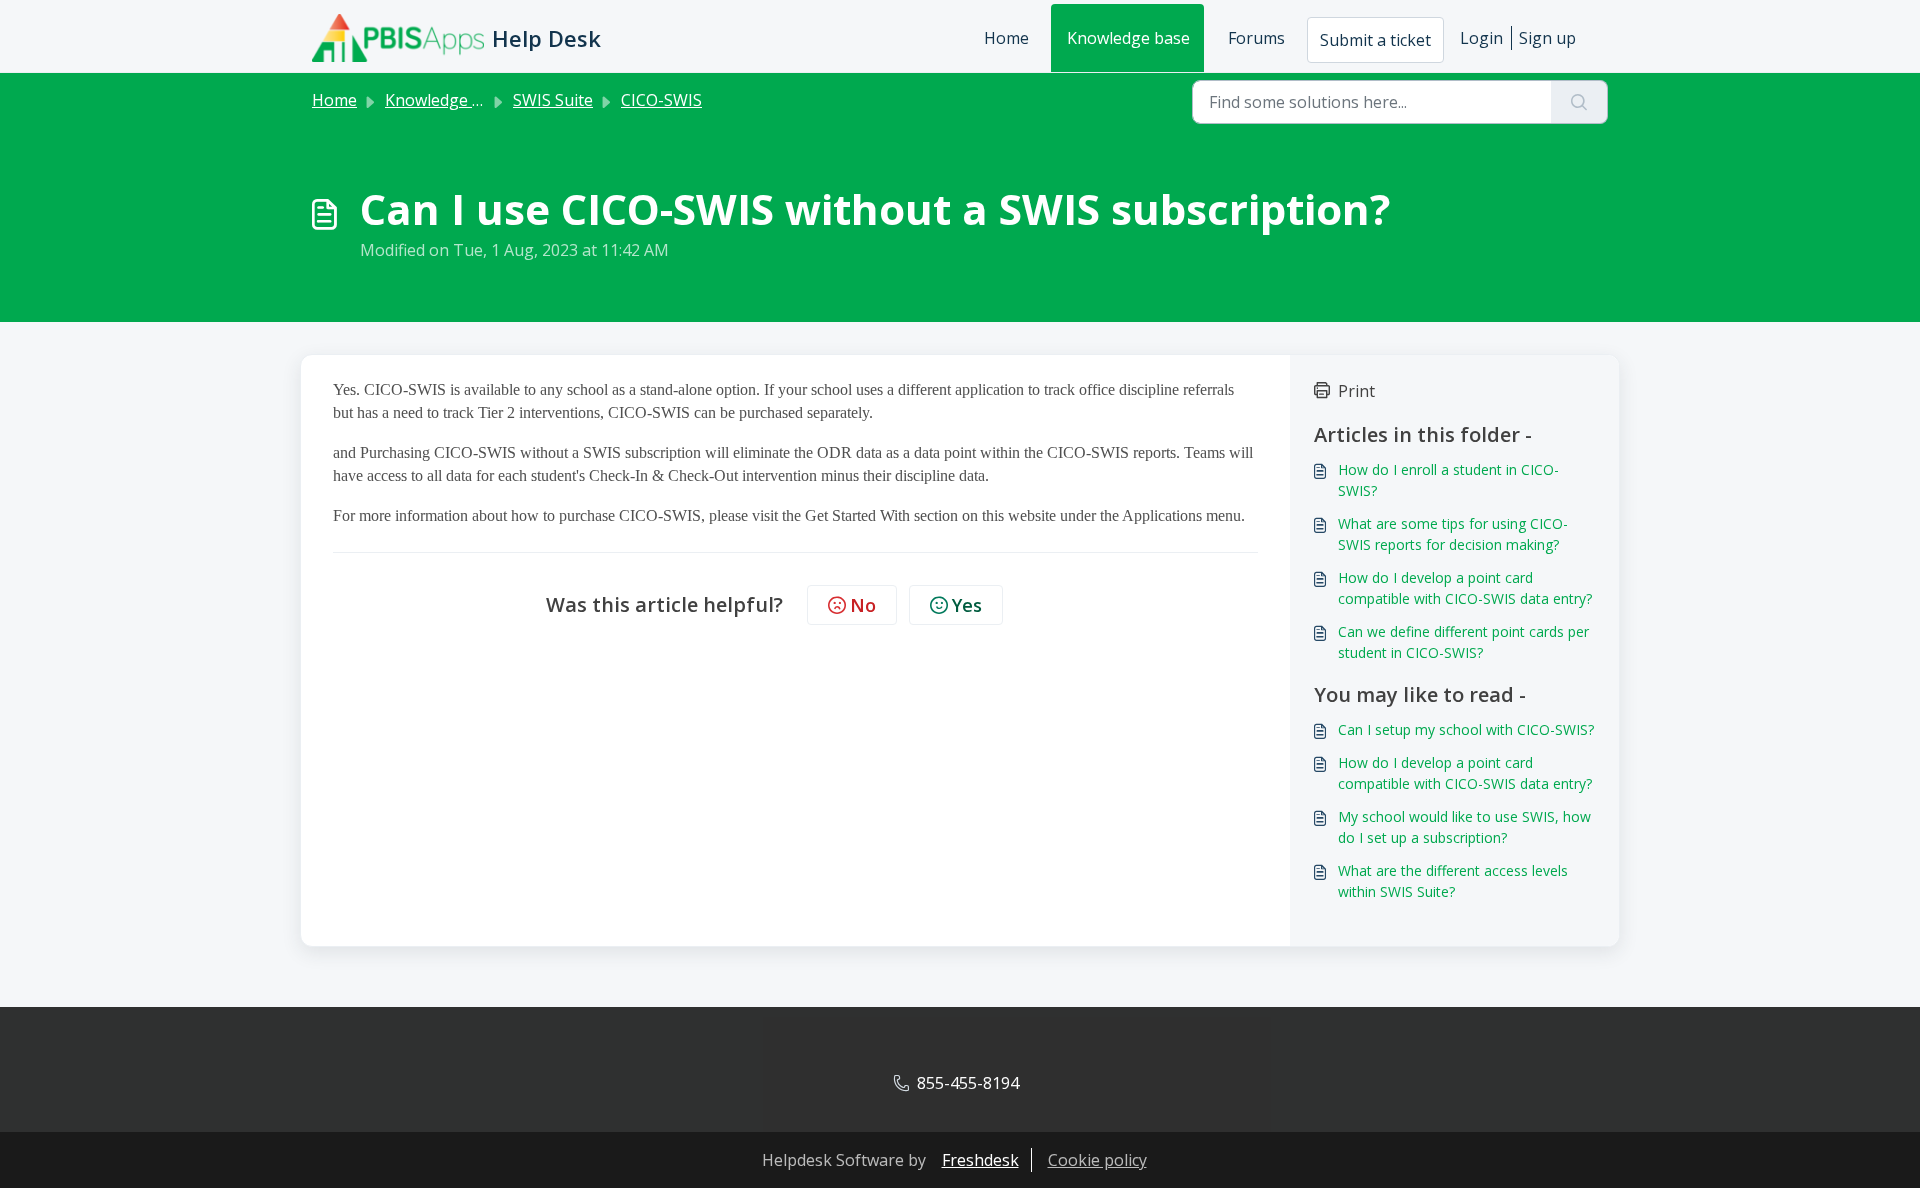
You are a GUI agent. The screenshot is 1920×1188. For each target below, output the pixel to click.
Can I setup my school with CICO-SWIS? (1466, 729)
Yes (967, 605)
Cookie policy (1097, 1160)
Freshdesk (980, 1160)
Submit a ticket (1375, 40)
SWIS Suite (553, 100)
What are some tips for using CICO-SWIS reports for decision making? (1453, 534)
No (863, 605)
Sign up (1547, 38)
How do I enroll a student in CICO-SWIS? (1448, 480)
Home (1006, 38)
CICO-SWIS (661, 100)
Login (1481, 38)
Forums (1256, 38)
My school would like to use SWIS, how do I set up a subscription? (1464, 827)
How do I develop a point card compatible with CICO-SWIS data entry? (1465, 588)
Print (1356, 391)
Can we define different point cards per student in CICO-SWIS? (1463, 642)
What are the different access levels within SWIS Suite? (1453, 881)
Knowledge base (1128, 38)
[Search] (1579, 102)
